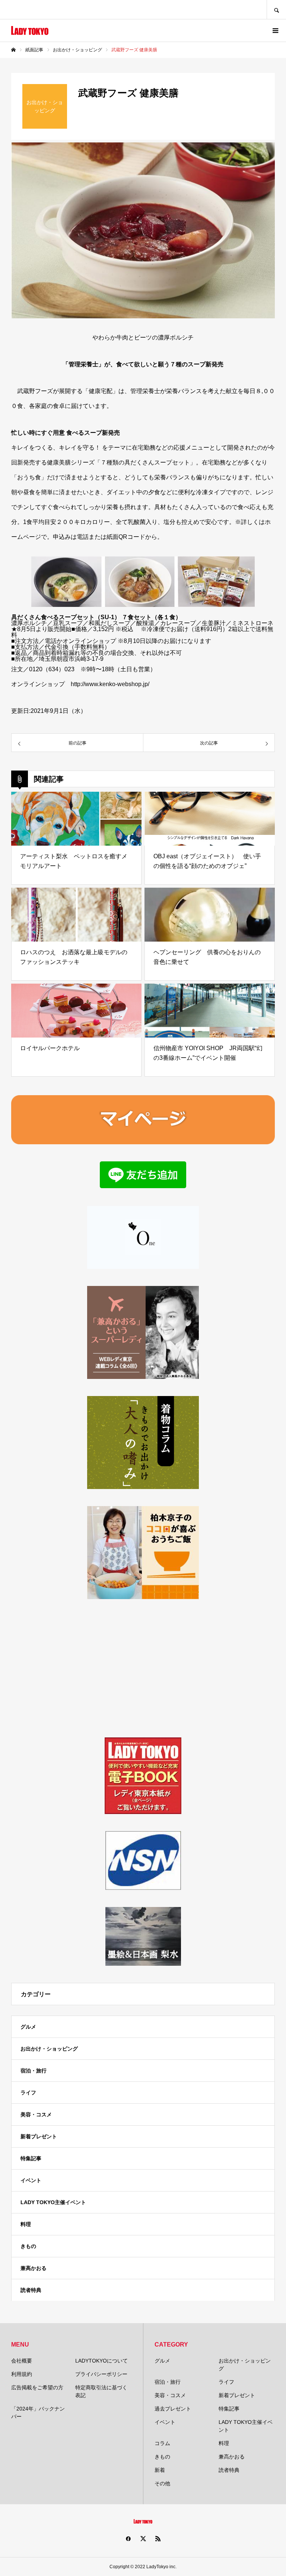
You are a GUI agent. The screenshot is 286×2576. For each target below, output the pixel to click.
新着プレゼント (39, 2136)
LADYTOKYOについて (101, 2361)
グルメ (28, 2027)
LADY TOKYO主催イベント (53, 2202)
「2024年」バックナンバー (38, 2413)
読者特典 (31, 2290)
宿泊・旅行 (34, 2071)
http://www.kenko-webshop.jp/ (110, 684)
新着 (160, 2470)
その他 (162, 2483)
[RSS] (158, 2538)
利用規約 (22, 2374)
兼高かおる (34, 2268)
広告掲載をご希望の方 (37, 2387)
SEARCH (276, 9)
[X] (143, 2538)
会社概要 (22, 2361)
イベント (31, 2180)
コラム (162, 2443)
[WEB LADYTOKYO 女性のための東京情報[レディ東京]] (30, 30)
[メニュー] (275, 30)
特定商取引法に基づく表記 (101, 2391)
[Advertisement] (143, 1668)
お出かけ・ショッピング (49, 2049)
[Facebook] (128, 2538)
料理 (26, 2224)
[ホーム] (13, 50)
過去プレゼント (173, 2409)
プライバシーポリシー (101, 2374)
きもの (28, 2246)
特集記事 (31, 2158)
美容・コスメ (36, 2114)
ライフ (28, 2093)
